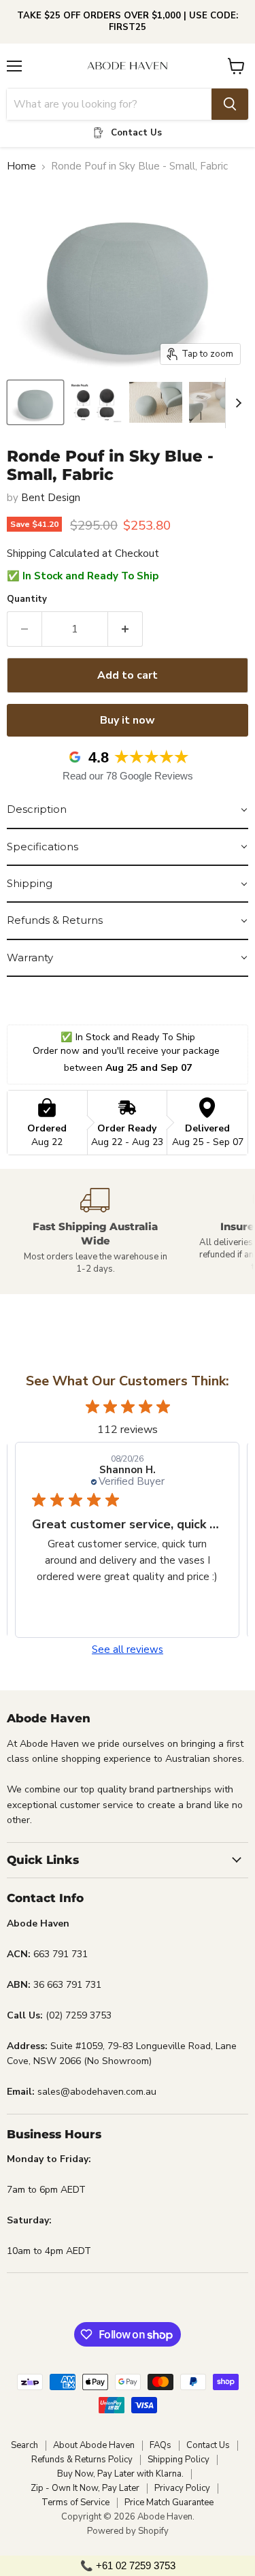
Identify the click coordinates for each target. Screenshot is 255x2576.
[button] (128, 810)
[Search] (230, 104)
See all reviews (128, 1650)
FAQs (160, 2445)
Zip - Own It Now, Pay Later (85, 2488)
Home (21, 166)
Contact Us (208, 2445)
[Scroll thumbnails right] (236, 403)
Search (24, 2445)
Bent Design (51, 498)
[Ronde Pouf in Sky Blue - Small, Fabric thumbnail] (35, 402)
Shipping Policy (178, 2460)
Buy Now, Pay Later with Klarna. (120, 2474)
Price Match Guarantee (169, 2502)
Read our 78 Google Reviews (128, 776)
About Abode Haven (94, 2445)
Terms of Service (75, 2502)
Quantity (27, 599)
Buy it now (128, 720)
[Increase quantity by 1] (125, 629)
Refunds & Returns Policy (82, 2460)
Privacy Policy (182, 2488)
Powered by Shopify (128, 2531)
